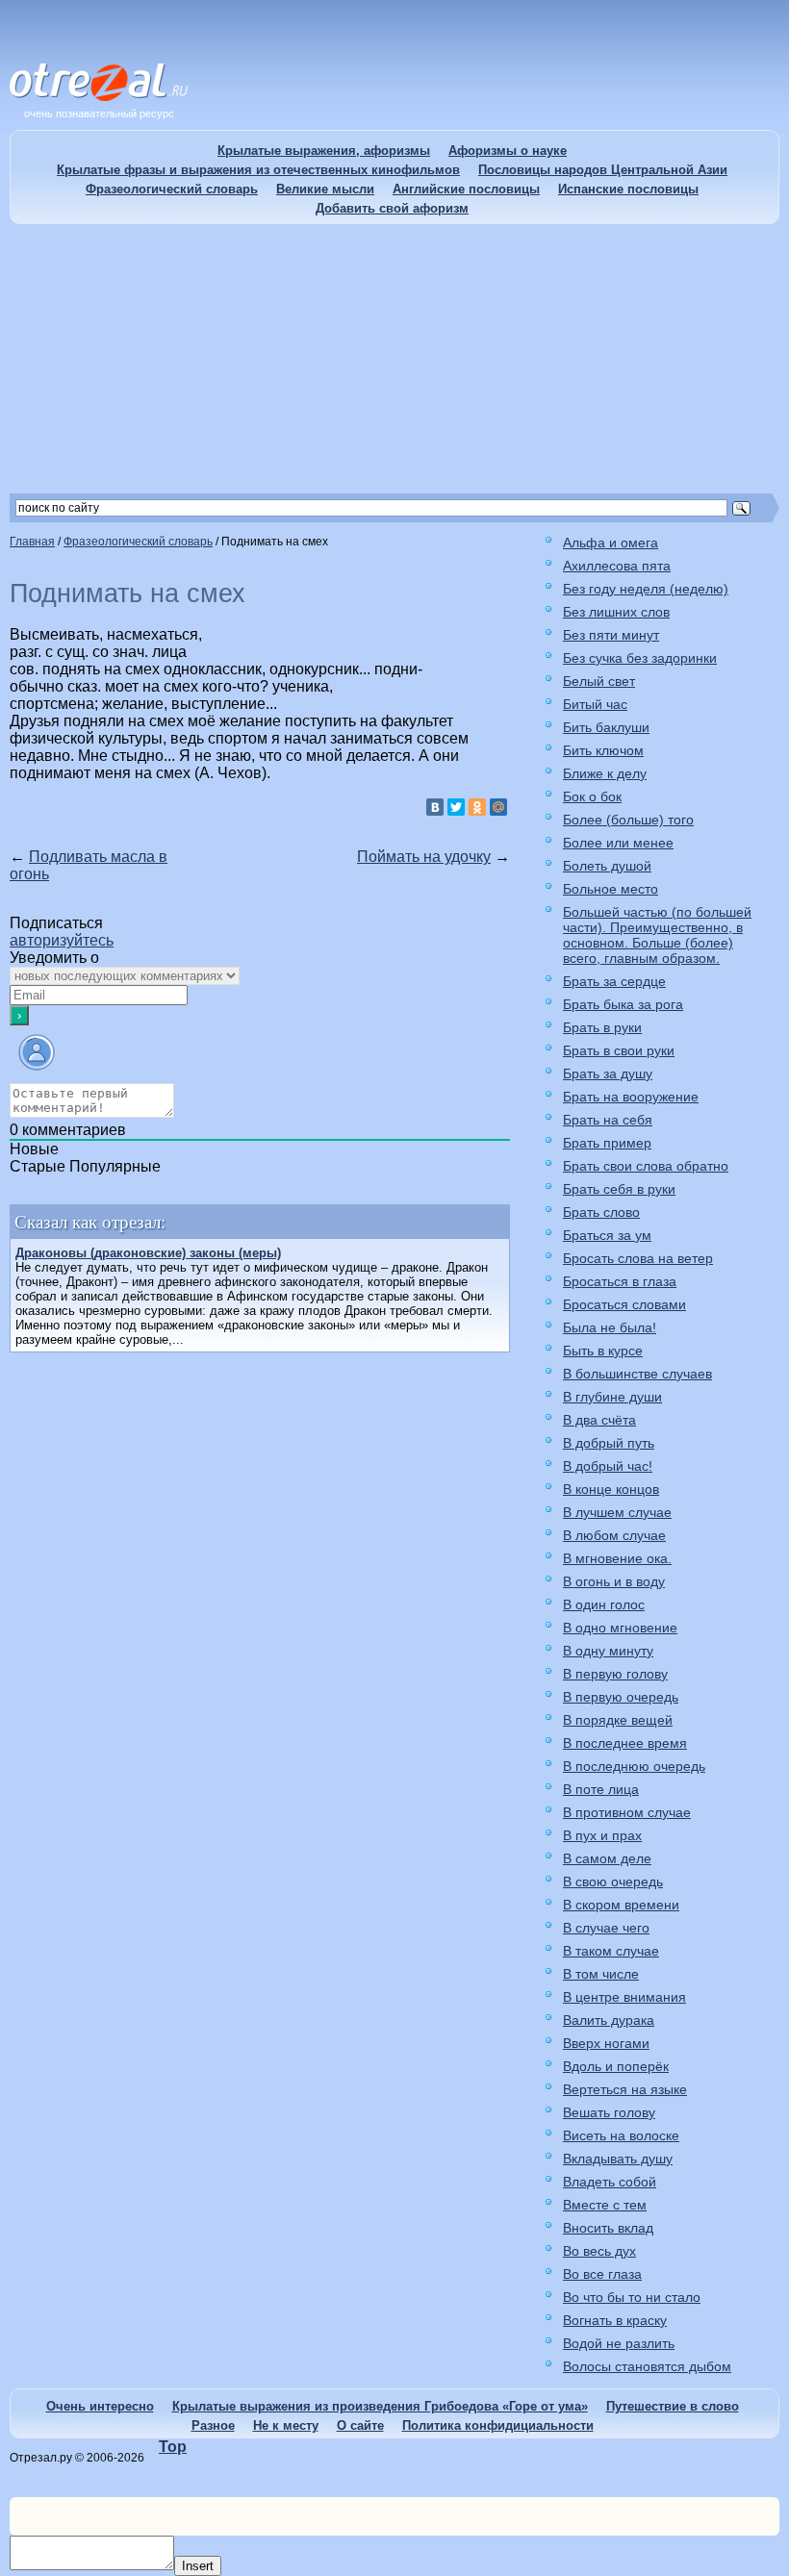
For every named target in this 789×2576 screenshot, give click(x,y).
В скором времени (621, 1905)
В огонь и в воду (614, 1581)
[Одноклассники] (477, 807)
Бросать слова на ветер (638, 1258)
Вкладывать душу (618, 2159)
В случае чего (606, 1928)
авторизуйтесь (62, 940)
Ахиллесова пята (617, 566)
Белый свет (599, 681)
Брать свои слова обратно (646, 1166)
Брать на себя (608, 1120)
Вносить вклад (608, 2228)
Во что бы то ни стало (632, 2297)
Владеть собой (610, 2182)
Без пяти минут (611, 635)
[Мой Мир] (498, 807)
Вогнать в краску (615, 2320)
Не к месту (286, 2425)
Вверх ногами (606, 2043)
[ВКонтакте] (435, 807)
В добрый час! (608, 1466)
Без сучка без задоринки (640, 658)
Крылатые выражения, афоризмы (324, 151)
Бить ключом (603, 750)
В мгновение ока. (617, 1558)
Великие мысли (325, 189)
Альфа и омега (611, 543)
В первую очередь (621, 1697)
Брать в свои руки (619, 1050)
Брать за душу (608, 1073)
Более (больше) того (628, 820)
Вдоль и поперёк (616, 2066)
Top (173, 2447)
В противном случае (627, 1812)
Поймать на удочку (424, 857)
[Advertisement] (394, 359)
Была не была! (610, 1327)
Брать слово (601, 1212)
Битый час (595, 704)
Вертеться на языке (625, 2089)
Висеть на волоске (621, 2135)
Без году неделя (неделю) (646, 589)
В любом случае (614, 1535)
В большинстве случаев (637, 1374)
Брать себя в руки (619, 1189)
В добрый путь (609, 1443)
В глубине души (612, 1397)
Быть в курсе (603, 1351)
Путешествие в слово (673, 2406)
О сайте (360, 2425)
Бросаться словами (624, 1304)
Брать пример (607, 1143)
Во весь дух (599, 2251)
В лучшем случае (617, 1512)
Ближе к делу (605, 773)
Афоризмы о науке (508, 151)
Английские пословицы (466, 189)
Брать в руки (602, 1027)
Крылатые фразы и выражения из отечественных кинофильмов (258, 170)
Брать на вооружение (631, 1097)
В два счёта (599, 1420)
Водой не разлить (619, 2343)
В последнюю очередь (634, 1766)
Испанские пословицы (628, 189)
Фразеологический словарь (172, 189)
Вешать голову (609, 2112)
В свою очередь (613, 1881)
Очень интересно (100, 2406)
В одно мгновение (620, 1628)
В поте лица (601, 1789)
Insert (198, 2566)
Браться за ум (607, 1235)
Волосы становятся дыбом (647, 2366)
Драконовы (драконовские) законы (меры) (148, 1253)
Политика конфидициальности (498, 2425)
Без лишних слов (616, 612)
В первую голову (615, 1674)
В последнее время (625, 1743)
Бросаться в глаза (620, 1281)
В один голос (604, 1604)
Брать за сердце (614, 981)
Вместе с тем (605, 2205)
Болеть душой (607, 866)
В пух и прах (602, 1835)
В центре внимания (624, 1997)
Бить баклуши (606, 727)
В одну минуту (608, 1651)
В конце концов (611, 1489)
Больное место (611, 889)
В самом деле (607, 1858)
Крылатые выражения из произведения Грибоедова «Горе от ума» (380, 2406)
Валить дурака (609, 2020)
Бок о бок (592, 796)
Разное (213, 2425)
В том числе (601, 1974)
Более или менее (618, 843)
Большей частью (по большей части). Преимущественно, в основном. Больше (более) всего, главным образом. (657, 935)
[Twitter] (456, 807)
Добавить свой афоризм (392, 208)
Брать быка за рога (623, 1004)
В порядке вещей (618, 1720)
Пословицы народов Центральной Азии (603, 170)
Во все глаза (602, 2274)
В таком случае (611, 1951)
